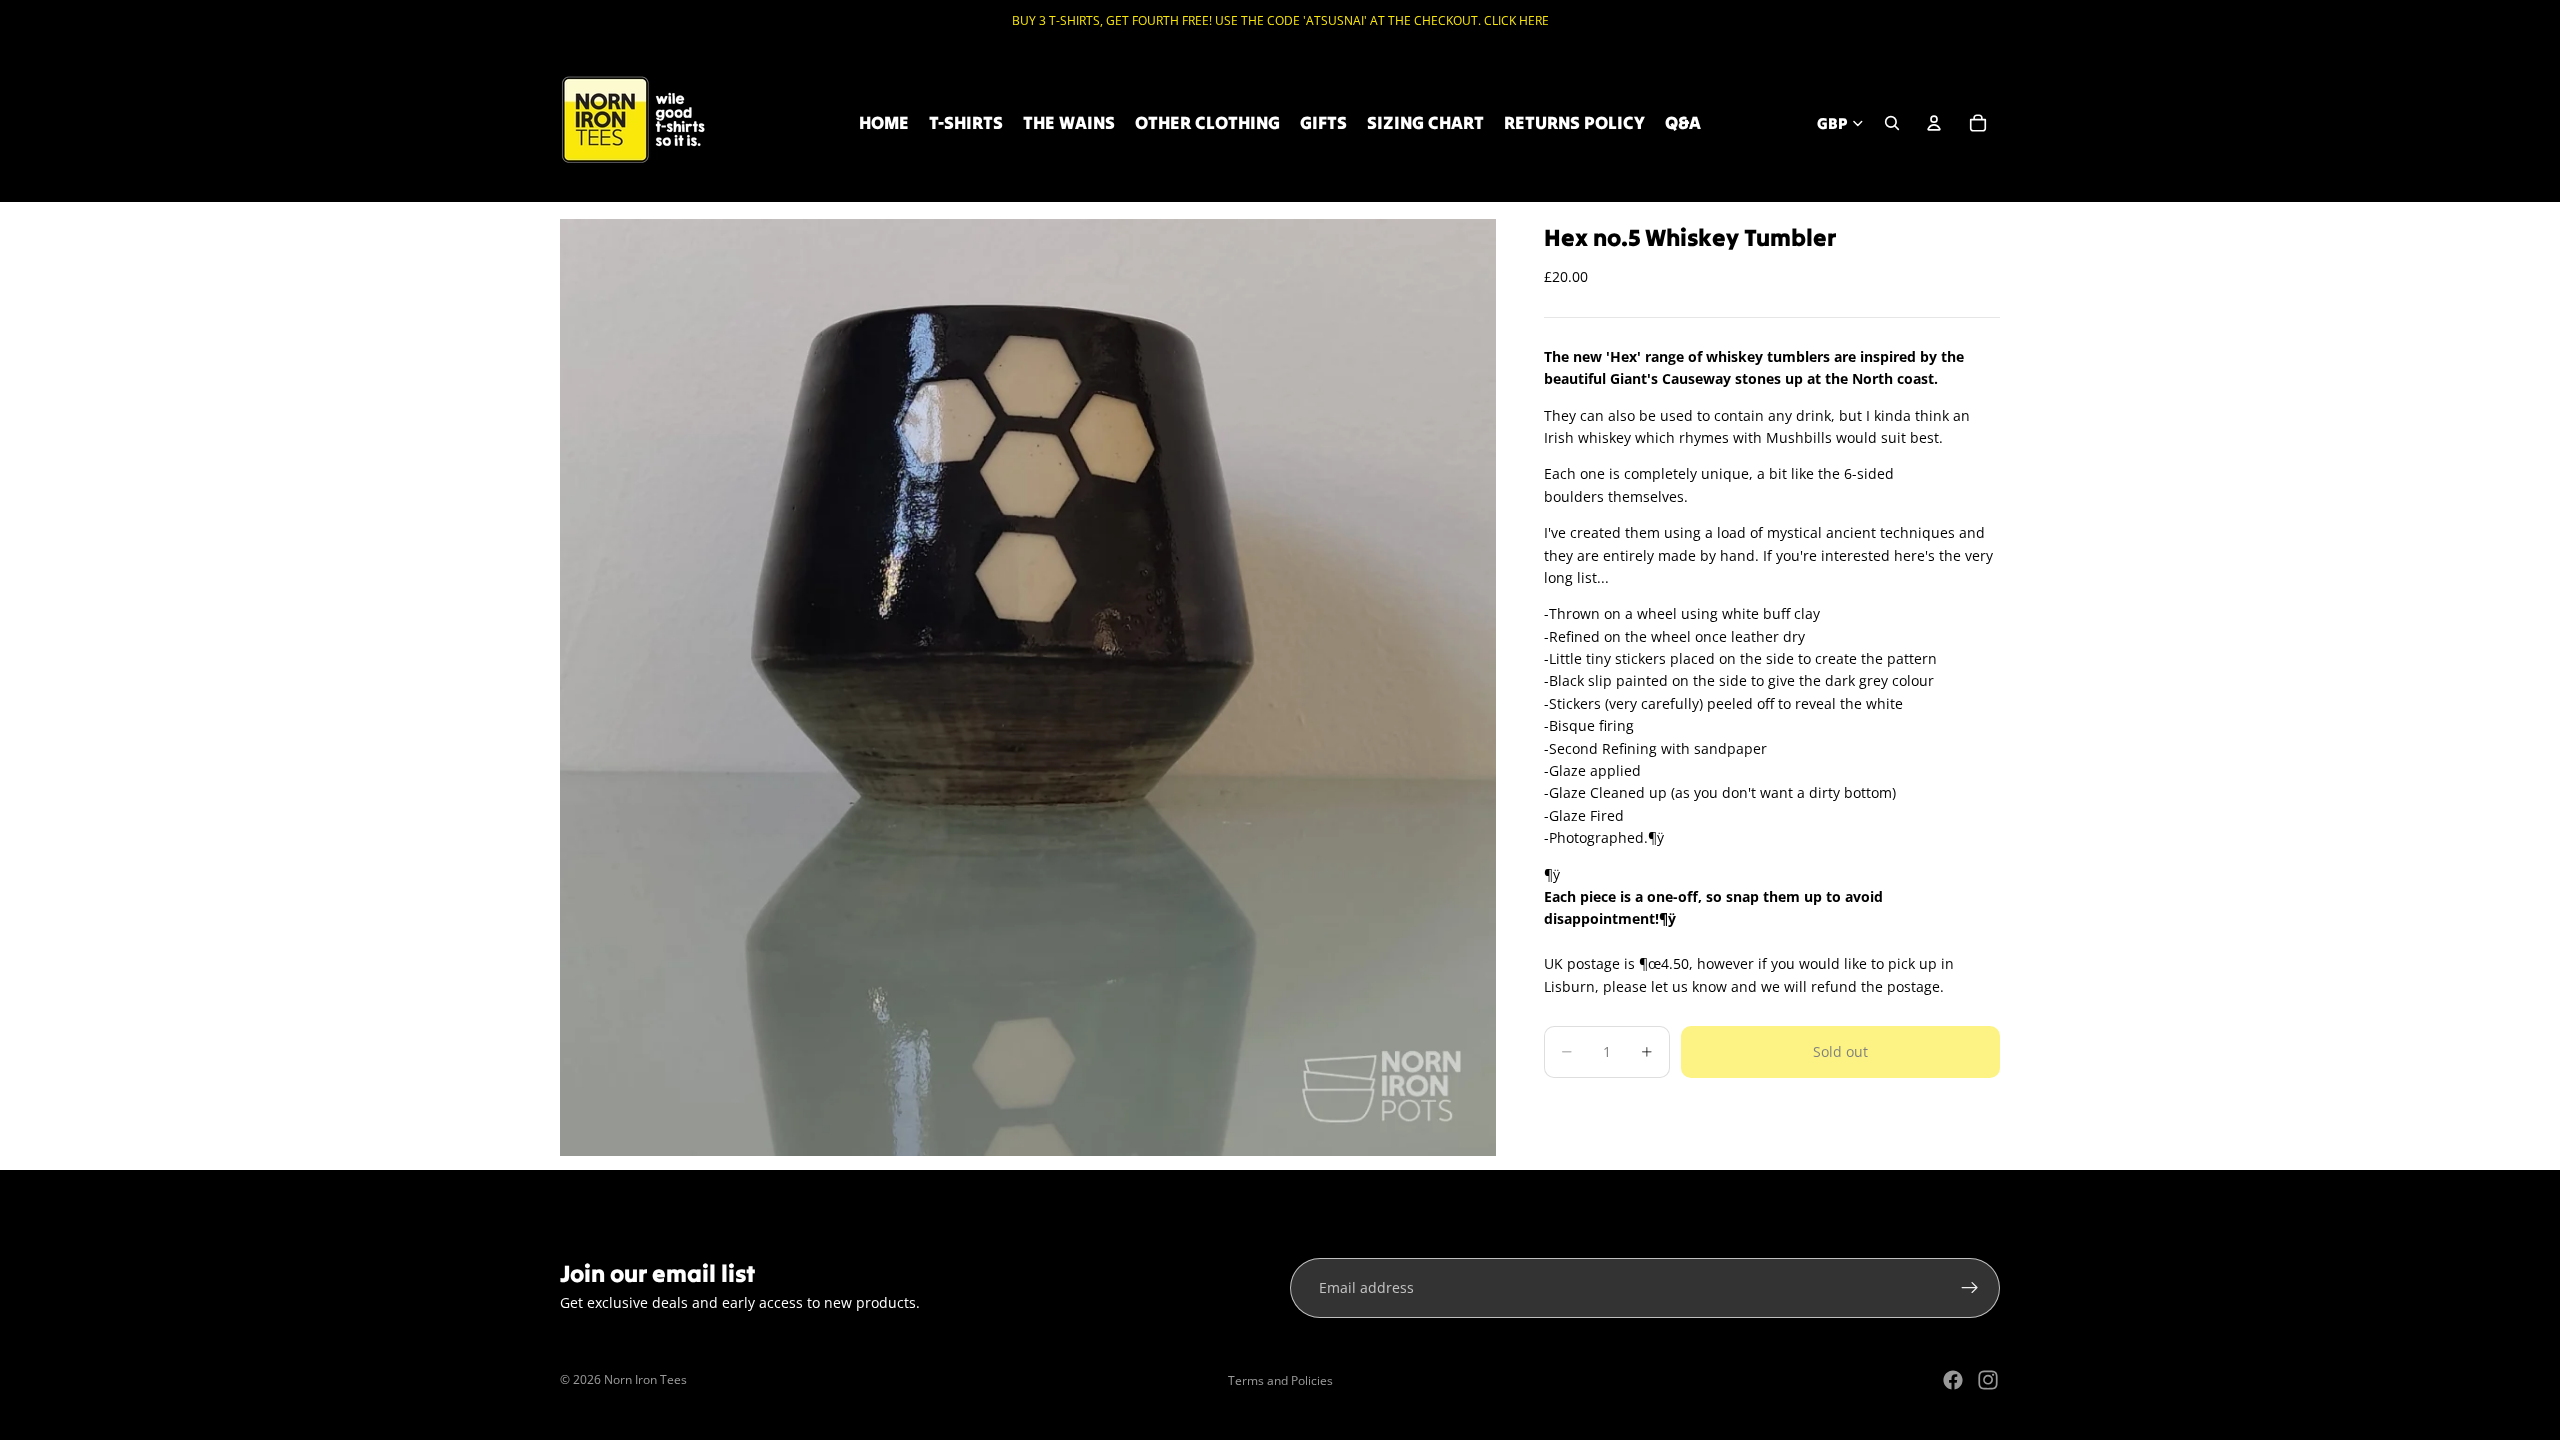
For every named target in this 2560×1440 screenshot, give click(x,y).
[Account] (1934, 123)
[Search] (1892, 123)
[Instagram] (1988, 1380)
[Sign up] (1970, 1288)
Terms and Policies (1280, 1380)
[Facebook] (1953, 1380)
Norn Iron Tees (645, 1379)
